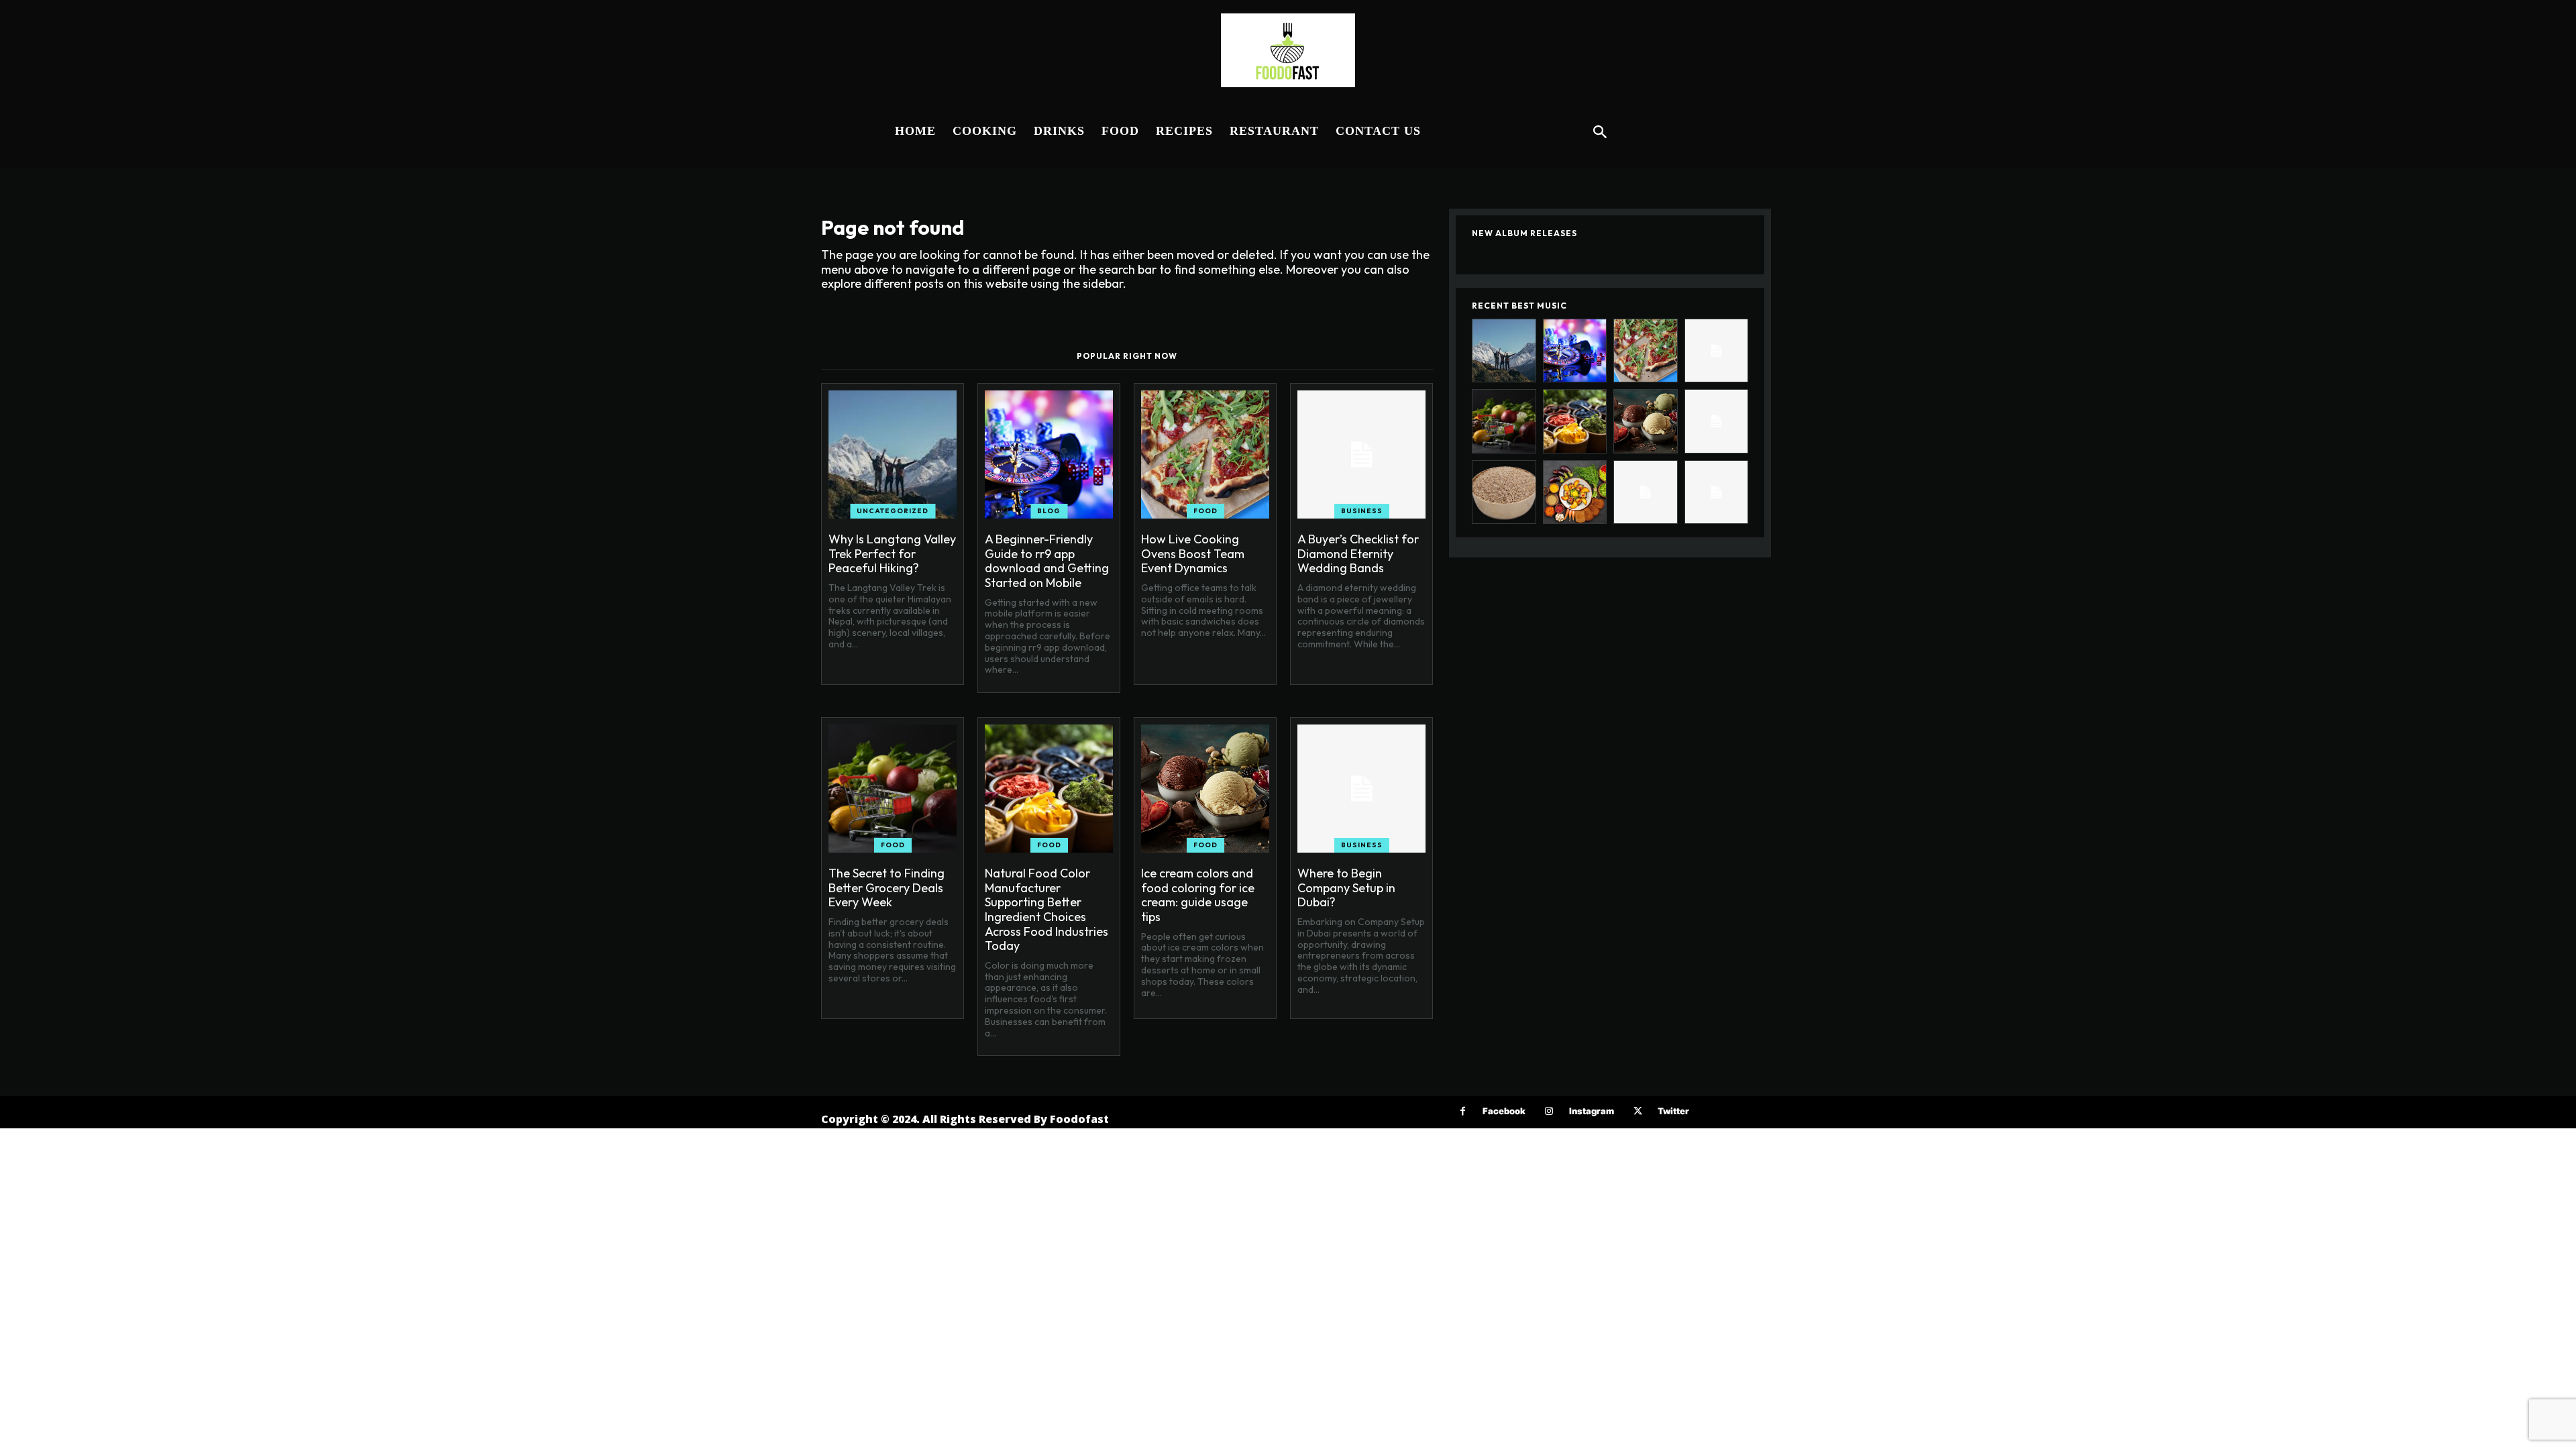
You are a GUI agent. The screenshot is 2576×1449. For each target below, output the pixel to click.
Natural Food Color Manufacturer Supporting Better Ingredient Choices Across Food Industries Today (1046, 909)
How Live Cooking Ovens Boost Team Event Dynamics (1193, 553)
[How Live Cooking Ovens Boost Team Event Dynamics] (1205, 454)
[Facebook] (1463, 1111)
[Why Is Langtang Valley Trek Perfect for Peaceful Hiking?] (893, 454)
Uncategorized (893, 511)
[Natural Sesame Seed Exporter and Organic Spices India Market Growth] (1504, 492)
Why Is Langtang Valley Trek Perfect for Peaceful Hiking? (892, 553)
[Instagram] (1549, 1111)
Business (1362, 511)
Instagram (1592, 1111)
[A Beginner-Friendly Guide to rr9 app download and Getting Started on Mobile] (1049, 454)
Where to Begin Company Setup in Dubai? (1346, 888)
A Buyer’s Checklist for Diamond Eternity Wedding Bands (1358, 553)
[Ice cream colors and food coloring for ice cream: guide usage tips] (1205, 789)
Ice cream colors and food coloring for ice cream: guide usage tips (1198, 895)
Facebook (1504, 1111)
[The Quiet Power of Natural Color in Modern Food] (1575, 492)
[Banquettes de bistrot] (1717, 492)
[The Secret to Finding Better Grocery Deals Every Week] (893, 789)
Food (1205, 511)
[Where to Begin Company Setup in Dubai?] (1361, 789)
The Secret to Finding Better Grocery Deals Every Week (887, 888)
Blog (1049, 511)
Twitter (1673, 1111)
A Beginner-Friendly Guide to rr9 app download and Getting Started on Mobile (1047, 561)
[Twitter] (1638, 1111)
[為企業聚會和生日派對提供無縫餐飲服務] (1646, 492)
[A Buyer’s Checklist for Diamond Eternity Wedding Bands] (1361, 454)
